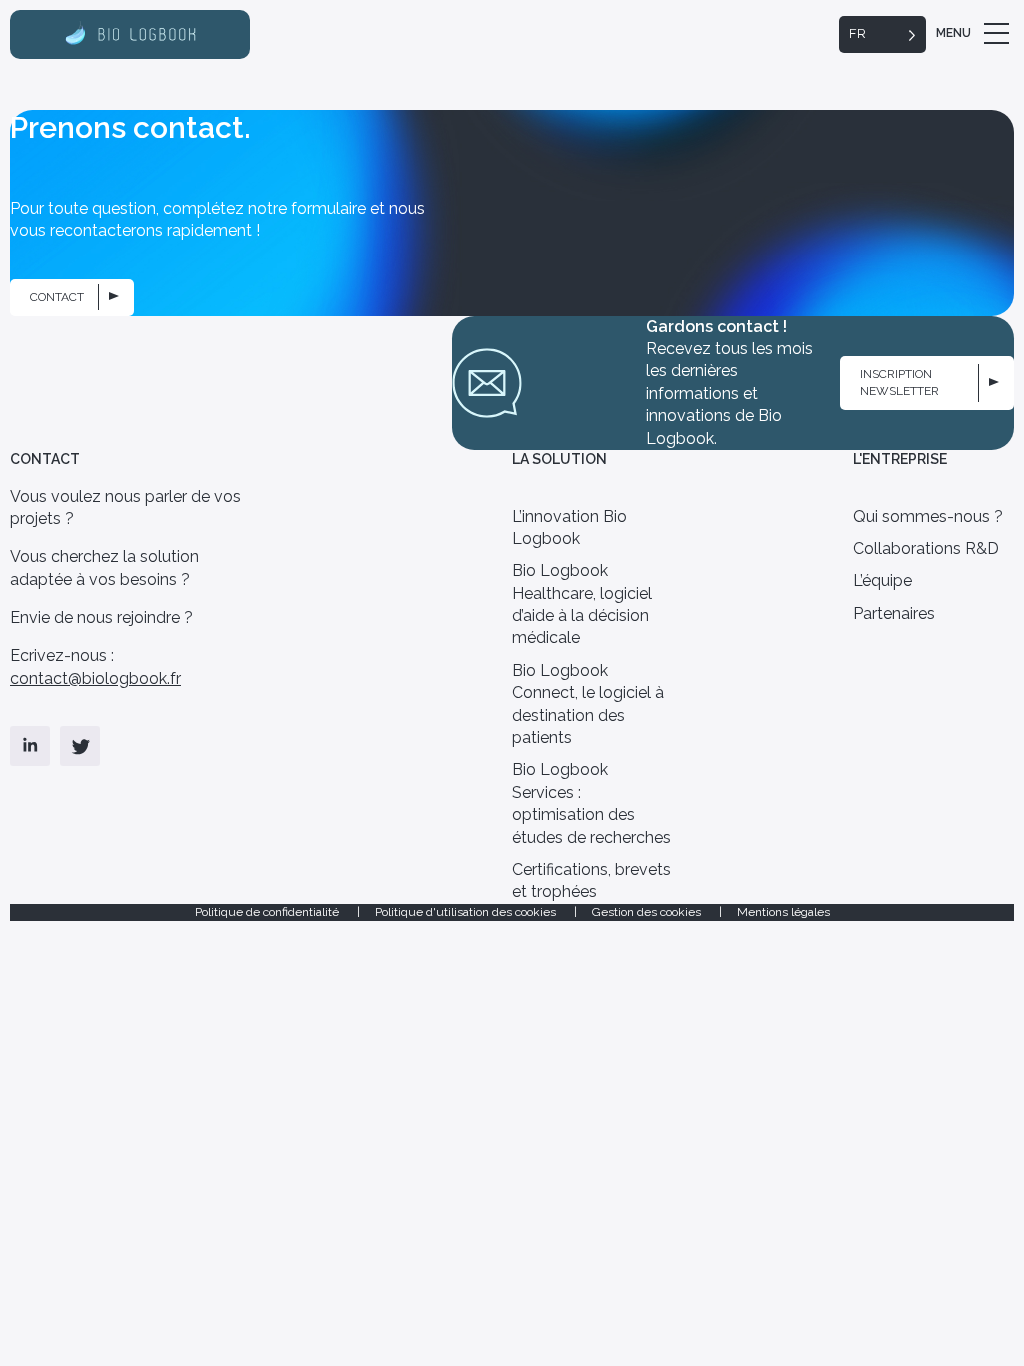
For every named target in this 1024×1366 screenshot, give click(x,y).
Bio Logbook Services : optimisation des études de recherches (591, 803)
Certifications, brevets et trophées (591, 880)
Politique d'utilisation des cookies (467, 912)
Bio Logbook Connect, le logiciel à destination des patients (588, 704)
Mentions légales (783, 912)
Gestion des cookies (648, 912)
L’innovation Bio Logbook (569, 527)
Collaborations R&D (926, 548)
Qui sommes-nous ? (928, 516)
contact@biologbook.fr (95, 678)
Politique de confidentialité (268, 912)
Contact (57, 297)
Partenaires (894, 613)
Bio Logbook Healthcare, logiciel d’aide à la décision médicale (582, 604)
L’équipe (882, 580)
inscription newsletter (899, 382)
